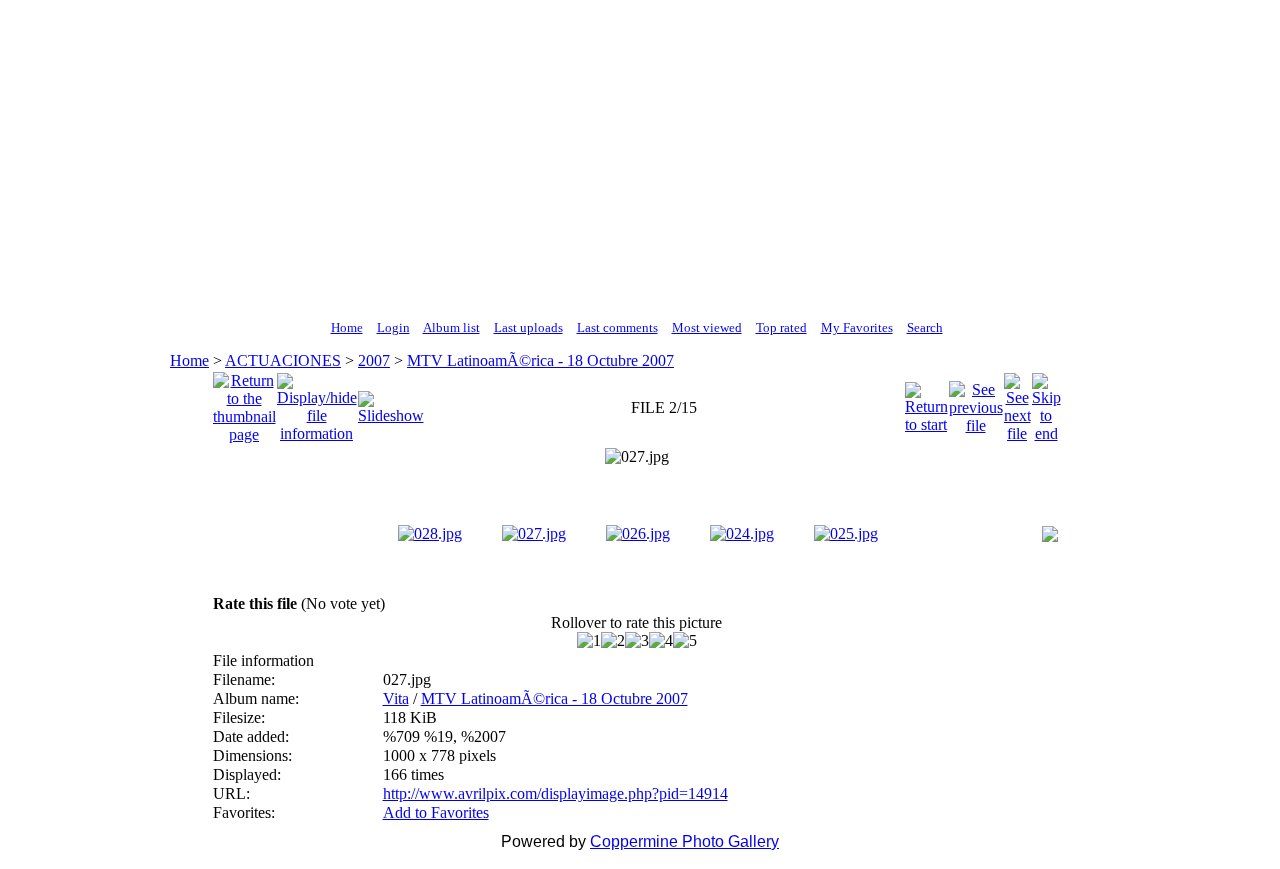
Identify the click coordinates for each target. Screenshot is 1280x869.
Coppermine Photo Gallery (684, 841)
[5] (685, 641)
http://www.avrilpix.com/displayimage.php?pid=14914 (555, 793)
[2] (613, 641)
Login (393, 327)
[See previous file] (976, 402)
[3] (637, 641)
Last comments (617, 327)
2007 (374, 360)
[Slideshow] (391, 402)
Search (925, 327)
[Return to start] (926, 402)
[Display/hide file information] (317, 402)
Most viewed (707, 327)
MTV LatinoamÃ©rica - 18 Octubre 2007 (540, 360)
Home (347, 327)
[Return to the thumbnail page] (244, 402)
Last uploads (528, 327)
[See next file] (1017, 402)
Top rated (781, 327)
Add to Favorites (436, 812)
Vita (396, 698)
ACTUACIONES (283, 360)
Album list (451, 327)
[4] (661, 641)
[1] (589, 641)
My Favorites (857, 327)
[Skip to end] (1046, 402)
